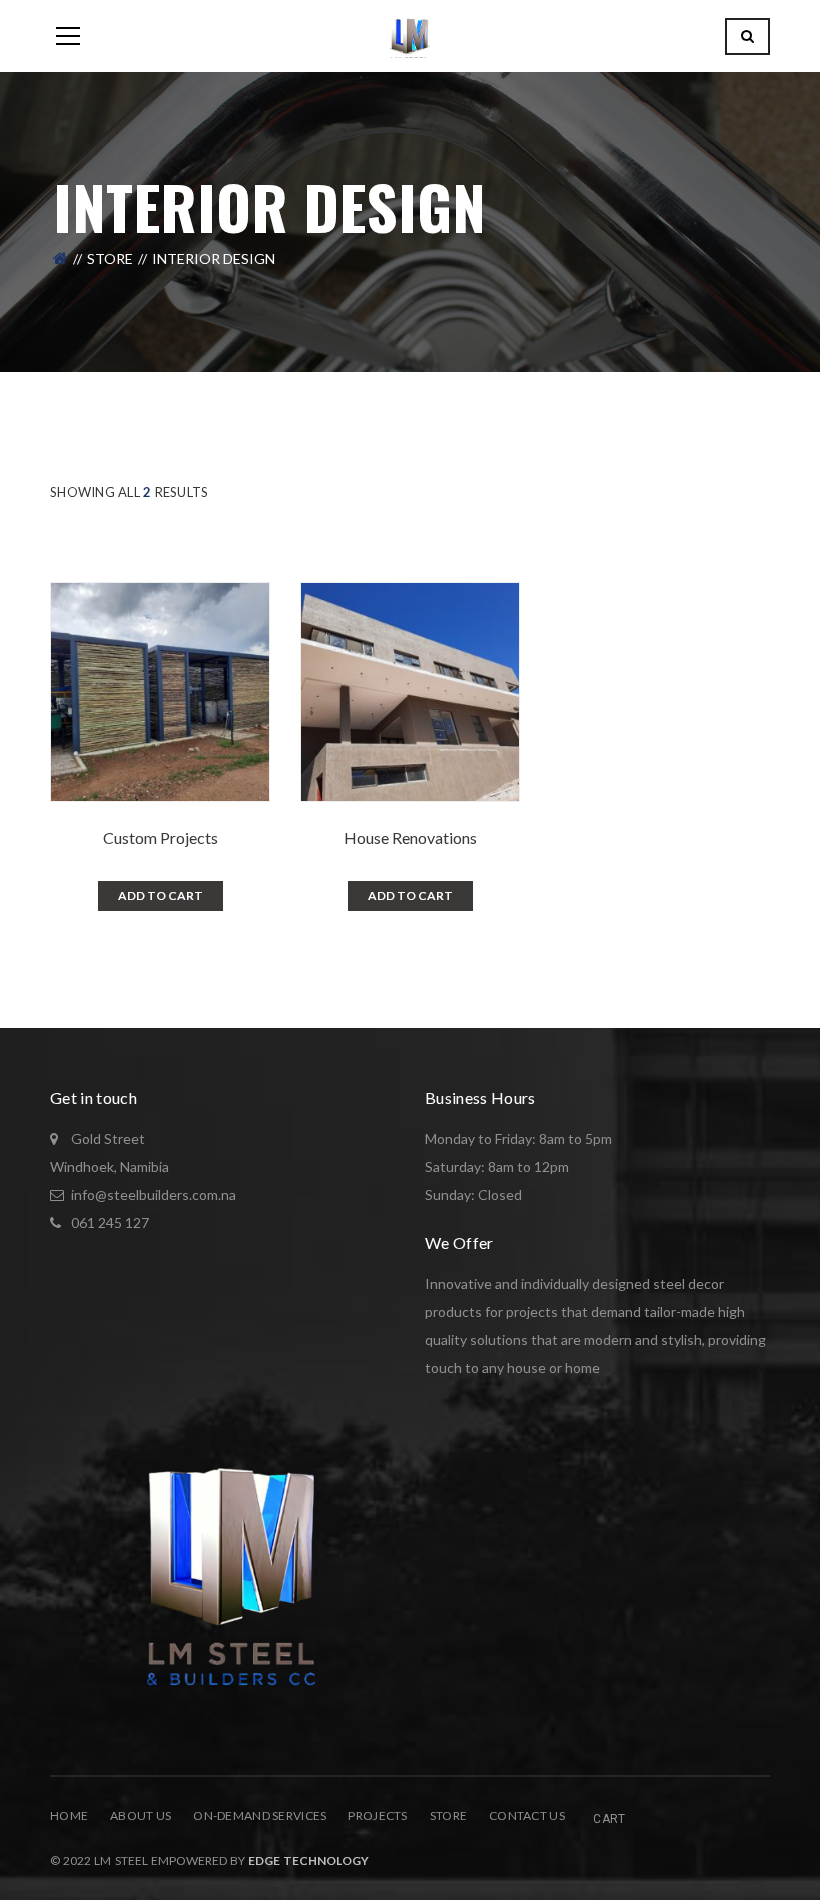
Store (110, 258)
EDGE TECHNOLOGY (308, 1860)
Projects (377, 1815)
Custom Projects (160, 837)
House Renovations (410, 837)
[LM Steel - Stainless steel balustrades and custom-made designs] (410, 35)
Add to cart (160, 895)
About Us (140, 1815)
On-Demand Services (259, 1815)
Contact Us (527, 1815)
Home (69, 1815)
